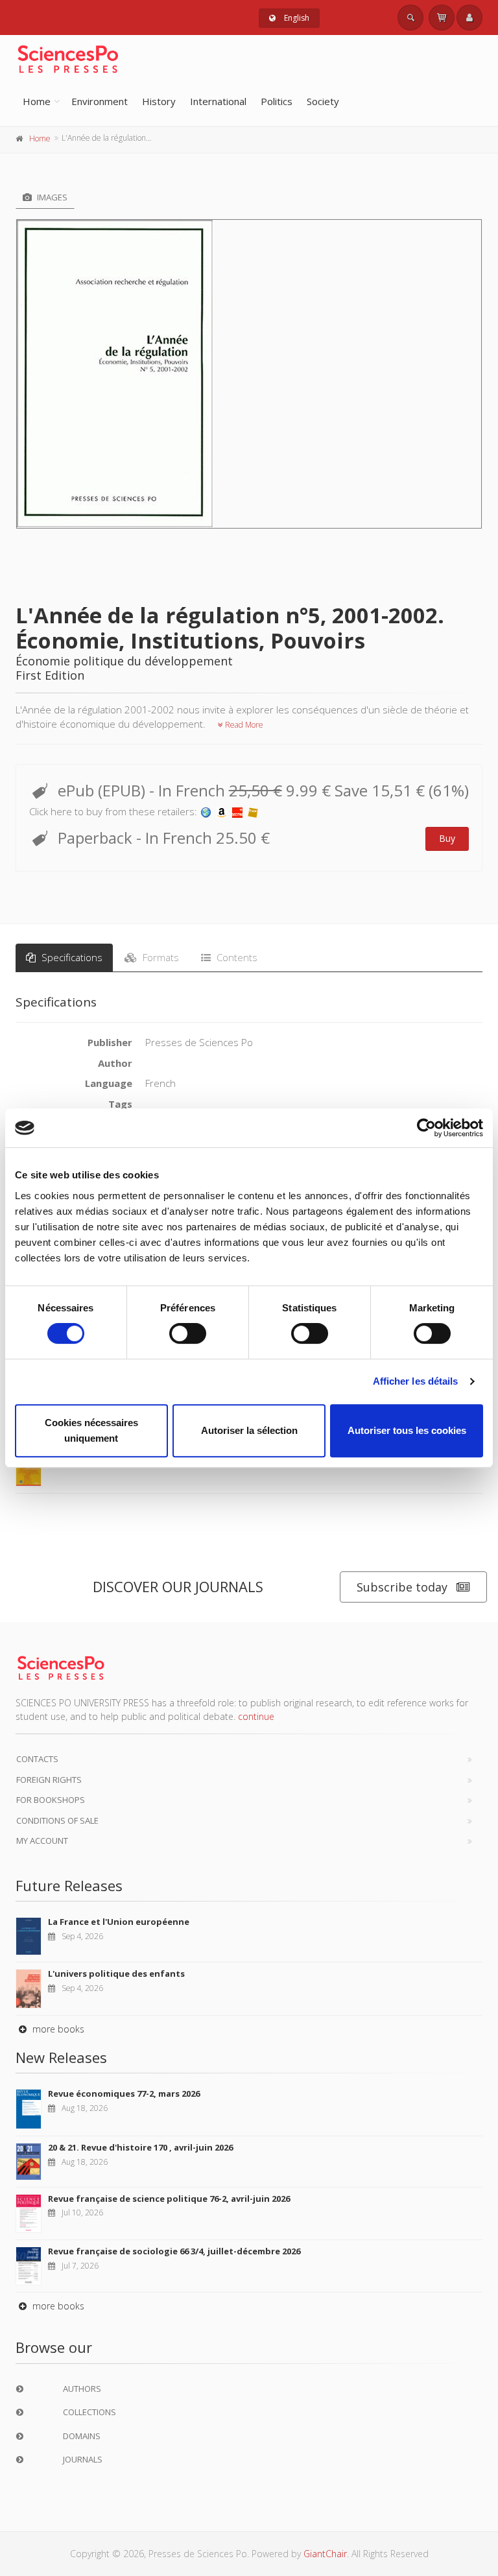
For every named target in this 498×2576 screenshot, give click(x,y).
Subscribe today (402, 1587)
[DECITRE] (237, 811)
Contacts (37, 1759)
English (296, 18)
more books (57, 2029)
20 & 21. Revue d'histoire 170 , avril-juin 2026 (140, 2147)
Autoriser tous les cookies (407, 1430)
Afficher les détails (416, 1381)
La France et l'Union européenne (119, 1922)
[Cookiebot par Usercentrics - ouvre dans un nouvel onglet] (426, 1128)
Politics (277, 101)
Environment (100, 101)
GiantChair (325, 2554)
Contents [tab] (236, 957)
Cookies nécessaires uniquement (91, 1430)
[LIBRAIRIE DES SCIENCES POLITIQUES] (206, 811)
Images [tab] (51, 197)
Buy (447, 838)
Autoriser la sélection (249, 1430)
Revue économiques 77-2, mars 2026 (124, 2093)
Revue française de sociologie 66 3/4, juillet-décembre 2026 (174, 2251)
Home (37, 101)
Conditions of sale (57, 1820)
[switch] (188, 1333)
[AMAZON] (222, 811)
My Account (42, 1841)
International (218, 101)
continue (256, 1716)
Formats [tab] (160, 957)
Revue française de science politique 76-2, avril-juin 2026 (169, 2199)
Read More (243, 725)
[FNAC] (253, 811)
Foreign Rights (49, 1780)
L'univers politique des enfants (116, 1974)
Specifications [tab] (71, 957)
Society (323, 101)
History (159, 101)
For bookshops (51, 1800)
